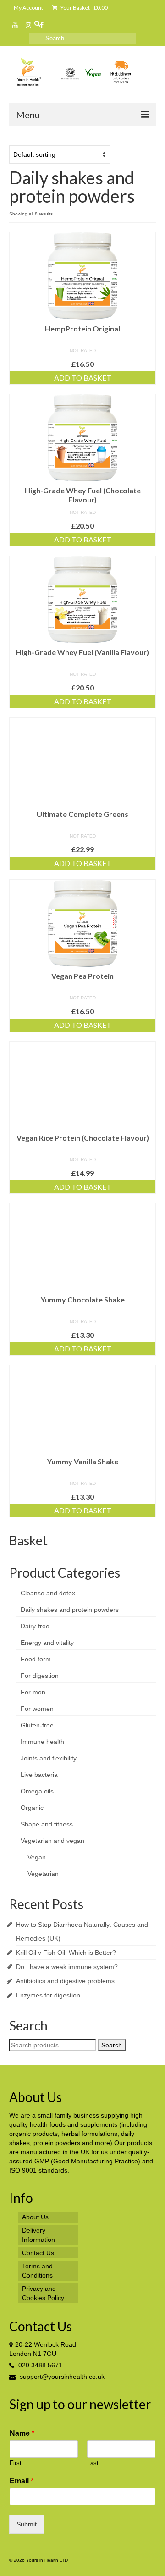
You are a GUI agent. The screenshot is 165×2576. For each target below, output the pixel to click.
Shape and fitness (47, 1824)
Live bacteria (39, 1775)
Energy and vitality (47, 1643)
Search (112, 2045)
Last (93, 2463)
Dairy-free (35, 1626)
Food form (36, 1659)
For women (37, 1709)
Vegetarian (43, 1874)
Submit (27, 2524)
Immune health (42, 1742)
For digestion (40, 1676)
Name (22, 2433)
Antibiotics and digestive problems (65, 1981)
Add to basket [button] (83, 378)
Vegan (37, 1857)
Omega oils (37, 1791)
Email (22, 2481)
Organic (32, 1808)
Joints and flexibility (49, 1758)
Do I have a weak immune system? (67, 1967)
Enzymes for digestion (48, 1995)
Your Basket (84, 8)
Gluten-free (37, 1725)
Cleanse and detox (48, 1593)
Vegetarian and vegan (52, 1841)
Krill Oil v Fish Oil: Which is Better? (66, 1953)
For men (33, 1692)
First (16, 2463)
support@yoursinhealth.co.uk (61, 2377)
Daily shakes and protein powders (70, 1610)
